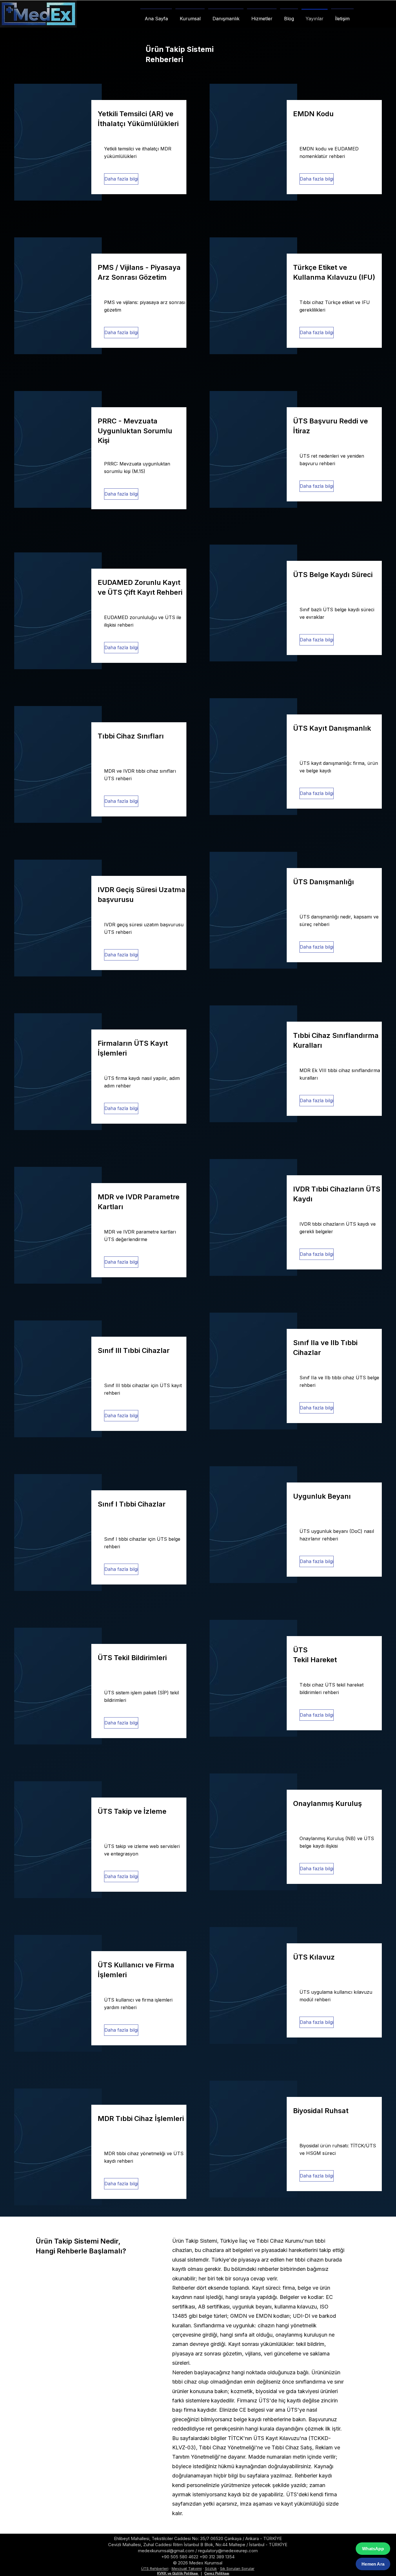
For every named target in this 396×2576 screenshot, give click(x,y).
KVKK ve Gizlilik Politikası (178, 2573)
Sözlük (211, 2568)
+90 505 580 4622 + (182, 2557)
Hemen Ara (373, 2564)
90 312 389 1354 (218, 2557)
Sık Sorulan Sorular (237, 2568)
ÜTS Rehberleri (155, 2568)
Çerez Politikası (217, 2573)
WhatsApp (373, 2549)
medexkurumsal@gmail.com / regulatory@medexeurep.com (198, 2551)
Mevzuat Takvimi (187, 2568)
